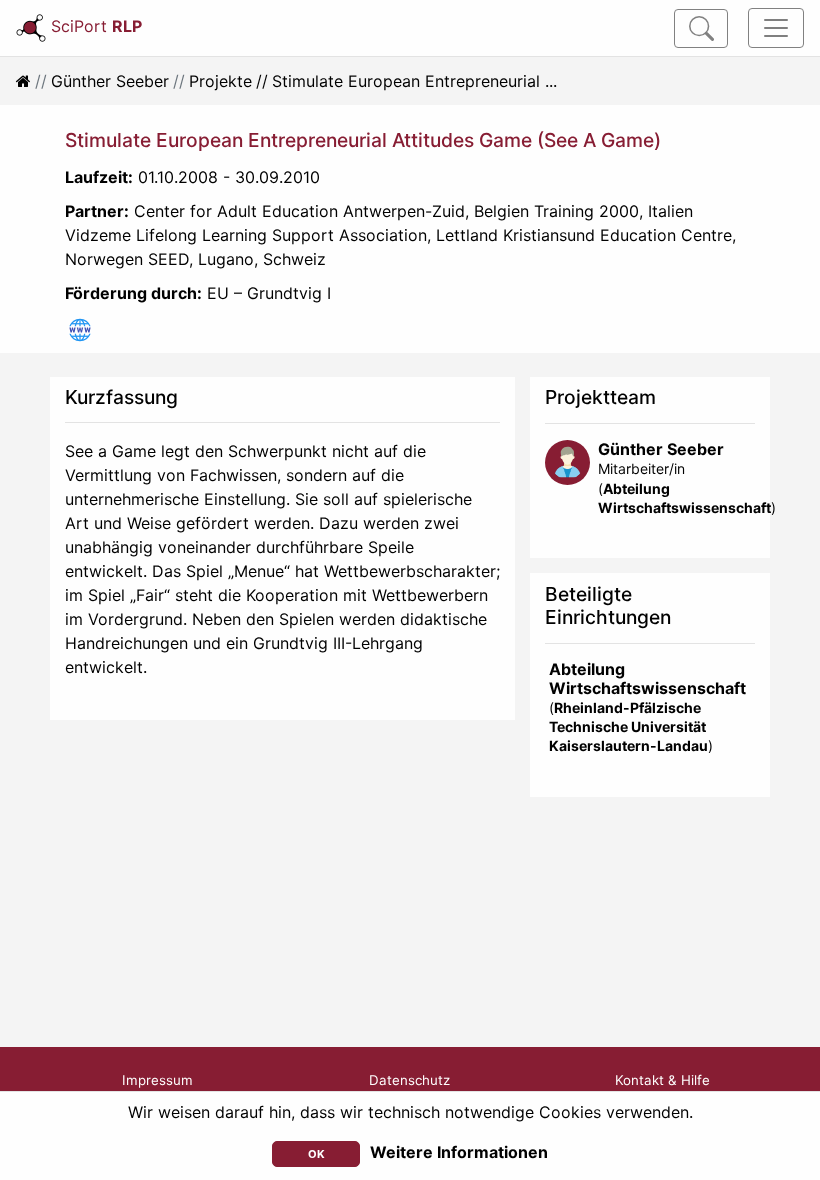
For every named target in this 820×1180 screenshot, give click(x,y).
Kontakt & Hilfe (662, 1080)
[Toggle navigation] (776, 28)
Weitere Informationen (459, 1152)
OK (316, 1154)
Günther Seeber (110, 81)
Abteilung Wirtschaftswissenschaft (647, 678)
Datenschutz (409, 1080)
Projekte (220, 81)
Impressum (157, 1080)
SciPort (96, 26)
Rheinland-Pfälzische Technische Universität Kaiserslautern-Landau (628, 726)
